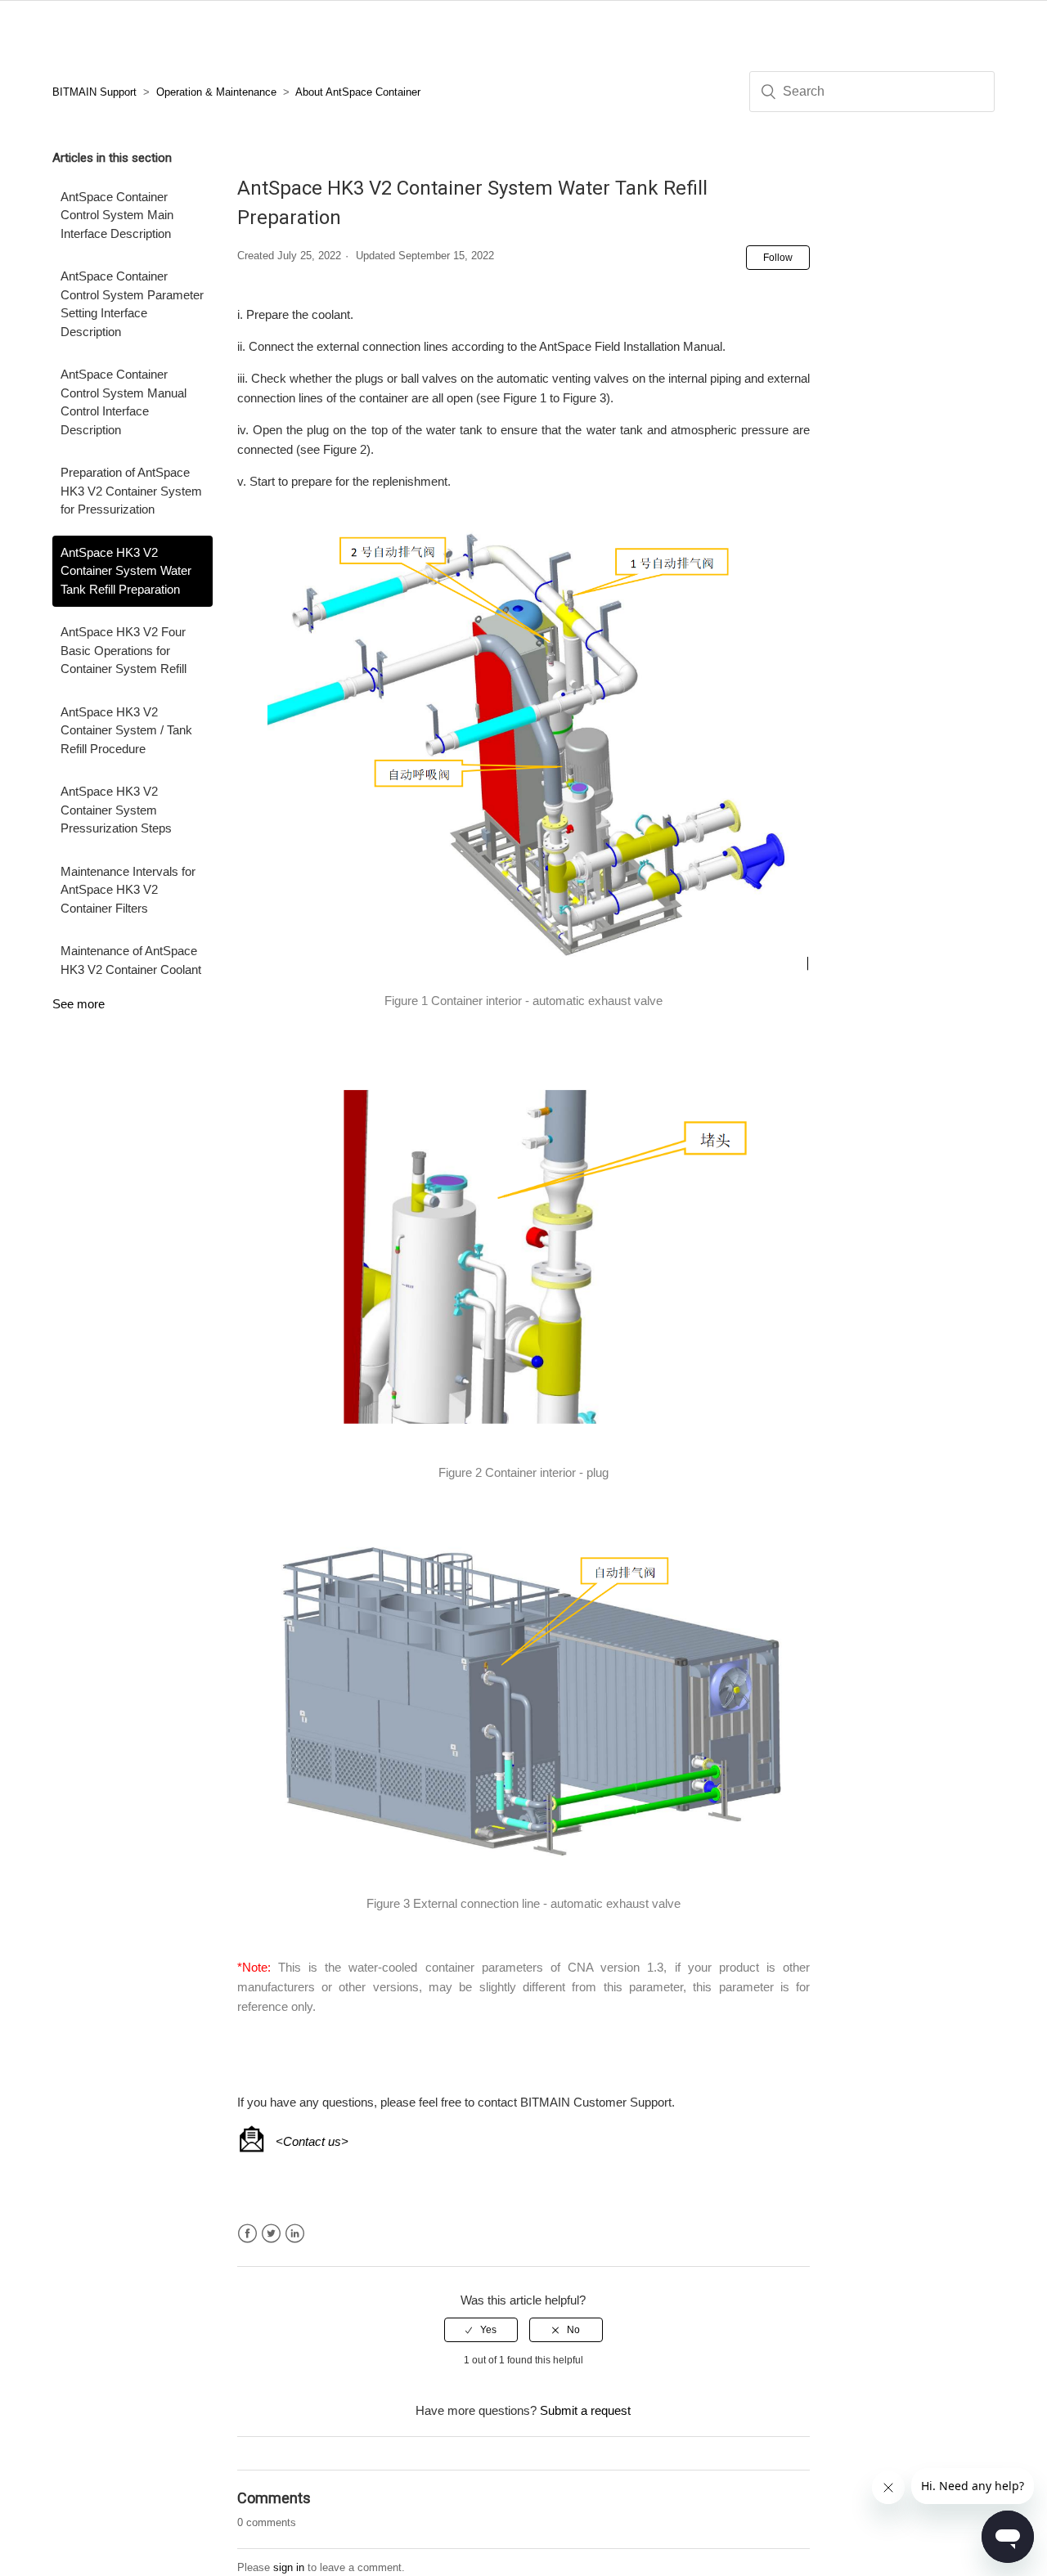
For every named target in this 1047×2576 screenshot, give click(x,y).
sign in (289, 2567)
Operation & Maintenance (216, 92)
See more (79, 1004)
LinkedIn (295, 2234)
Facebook (247, 2234)
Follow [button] (778, 258)
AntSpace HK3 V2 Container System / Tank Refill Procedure (126, 730)
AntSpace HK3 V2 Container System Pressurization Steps (116, 810)
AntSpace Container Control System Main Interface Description (117, 215)
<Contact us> (312, 2141)
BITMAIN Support (94, 92)
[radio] (481, 2330)
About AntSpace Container (358, 92)
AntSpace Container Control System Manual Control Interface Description (124, 402)
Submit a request (585, 2410)
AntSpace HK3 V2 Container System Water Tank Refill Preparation (126, 571)
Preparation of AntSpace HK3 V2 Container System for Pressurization (131, 491)
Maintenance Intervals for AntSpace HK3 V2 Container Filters (128, 890)
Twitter (271, 2234)
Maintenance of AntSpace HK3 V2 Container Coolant (131, 960)
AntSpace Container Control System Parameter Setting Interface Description (132, 304)
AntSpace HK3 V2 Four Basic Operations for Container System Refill (124, 650)
